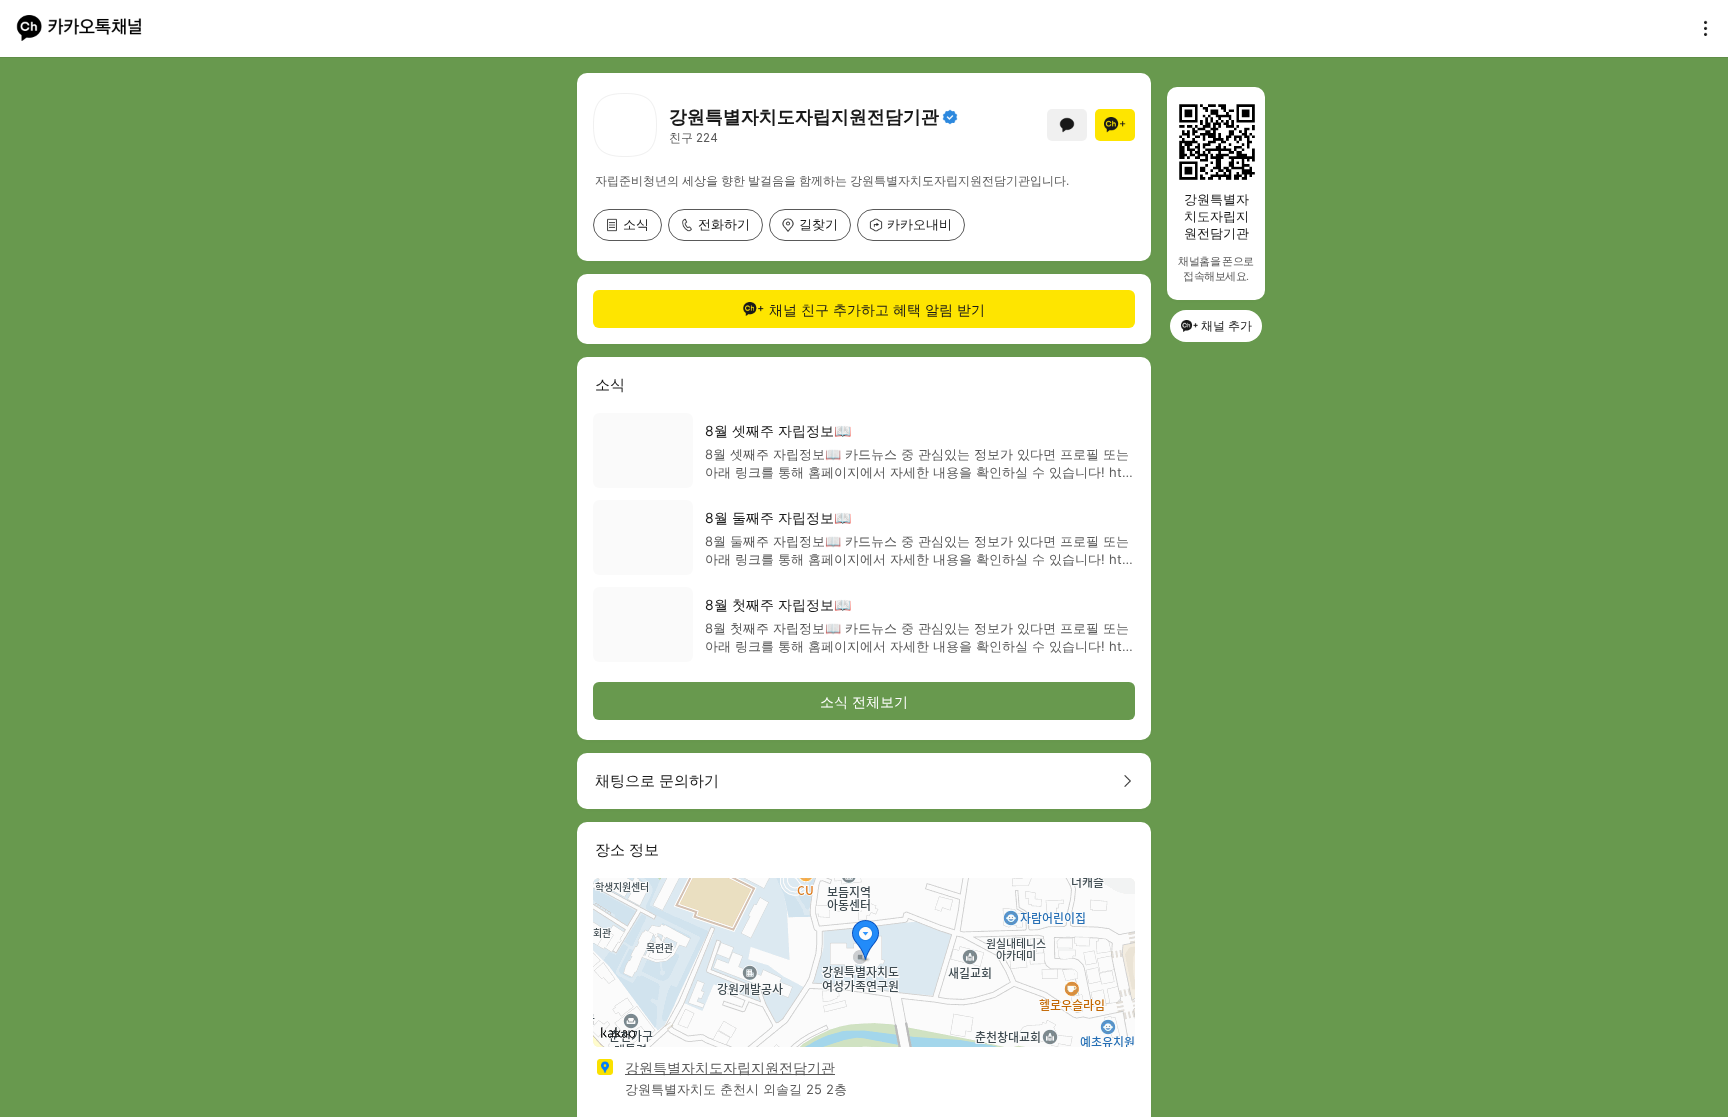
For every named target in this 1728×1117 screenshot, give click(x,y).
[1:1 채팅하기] (1067, 125)
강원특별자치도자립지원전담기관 (730, 1067)
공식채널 (950, 117)
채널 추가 (1226, 325)
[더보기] (1700, 28)
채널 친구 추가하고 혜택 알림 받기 (877, 309)
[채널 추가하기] (1115, 125)
